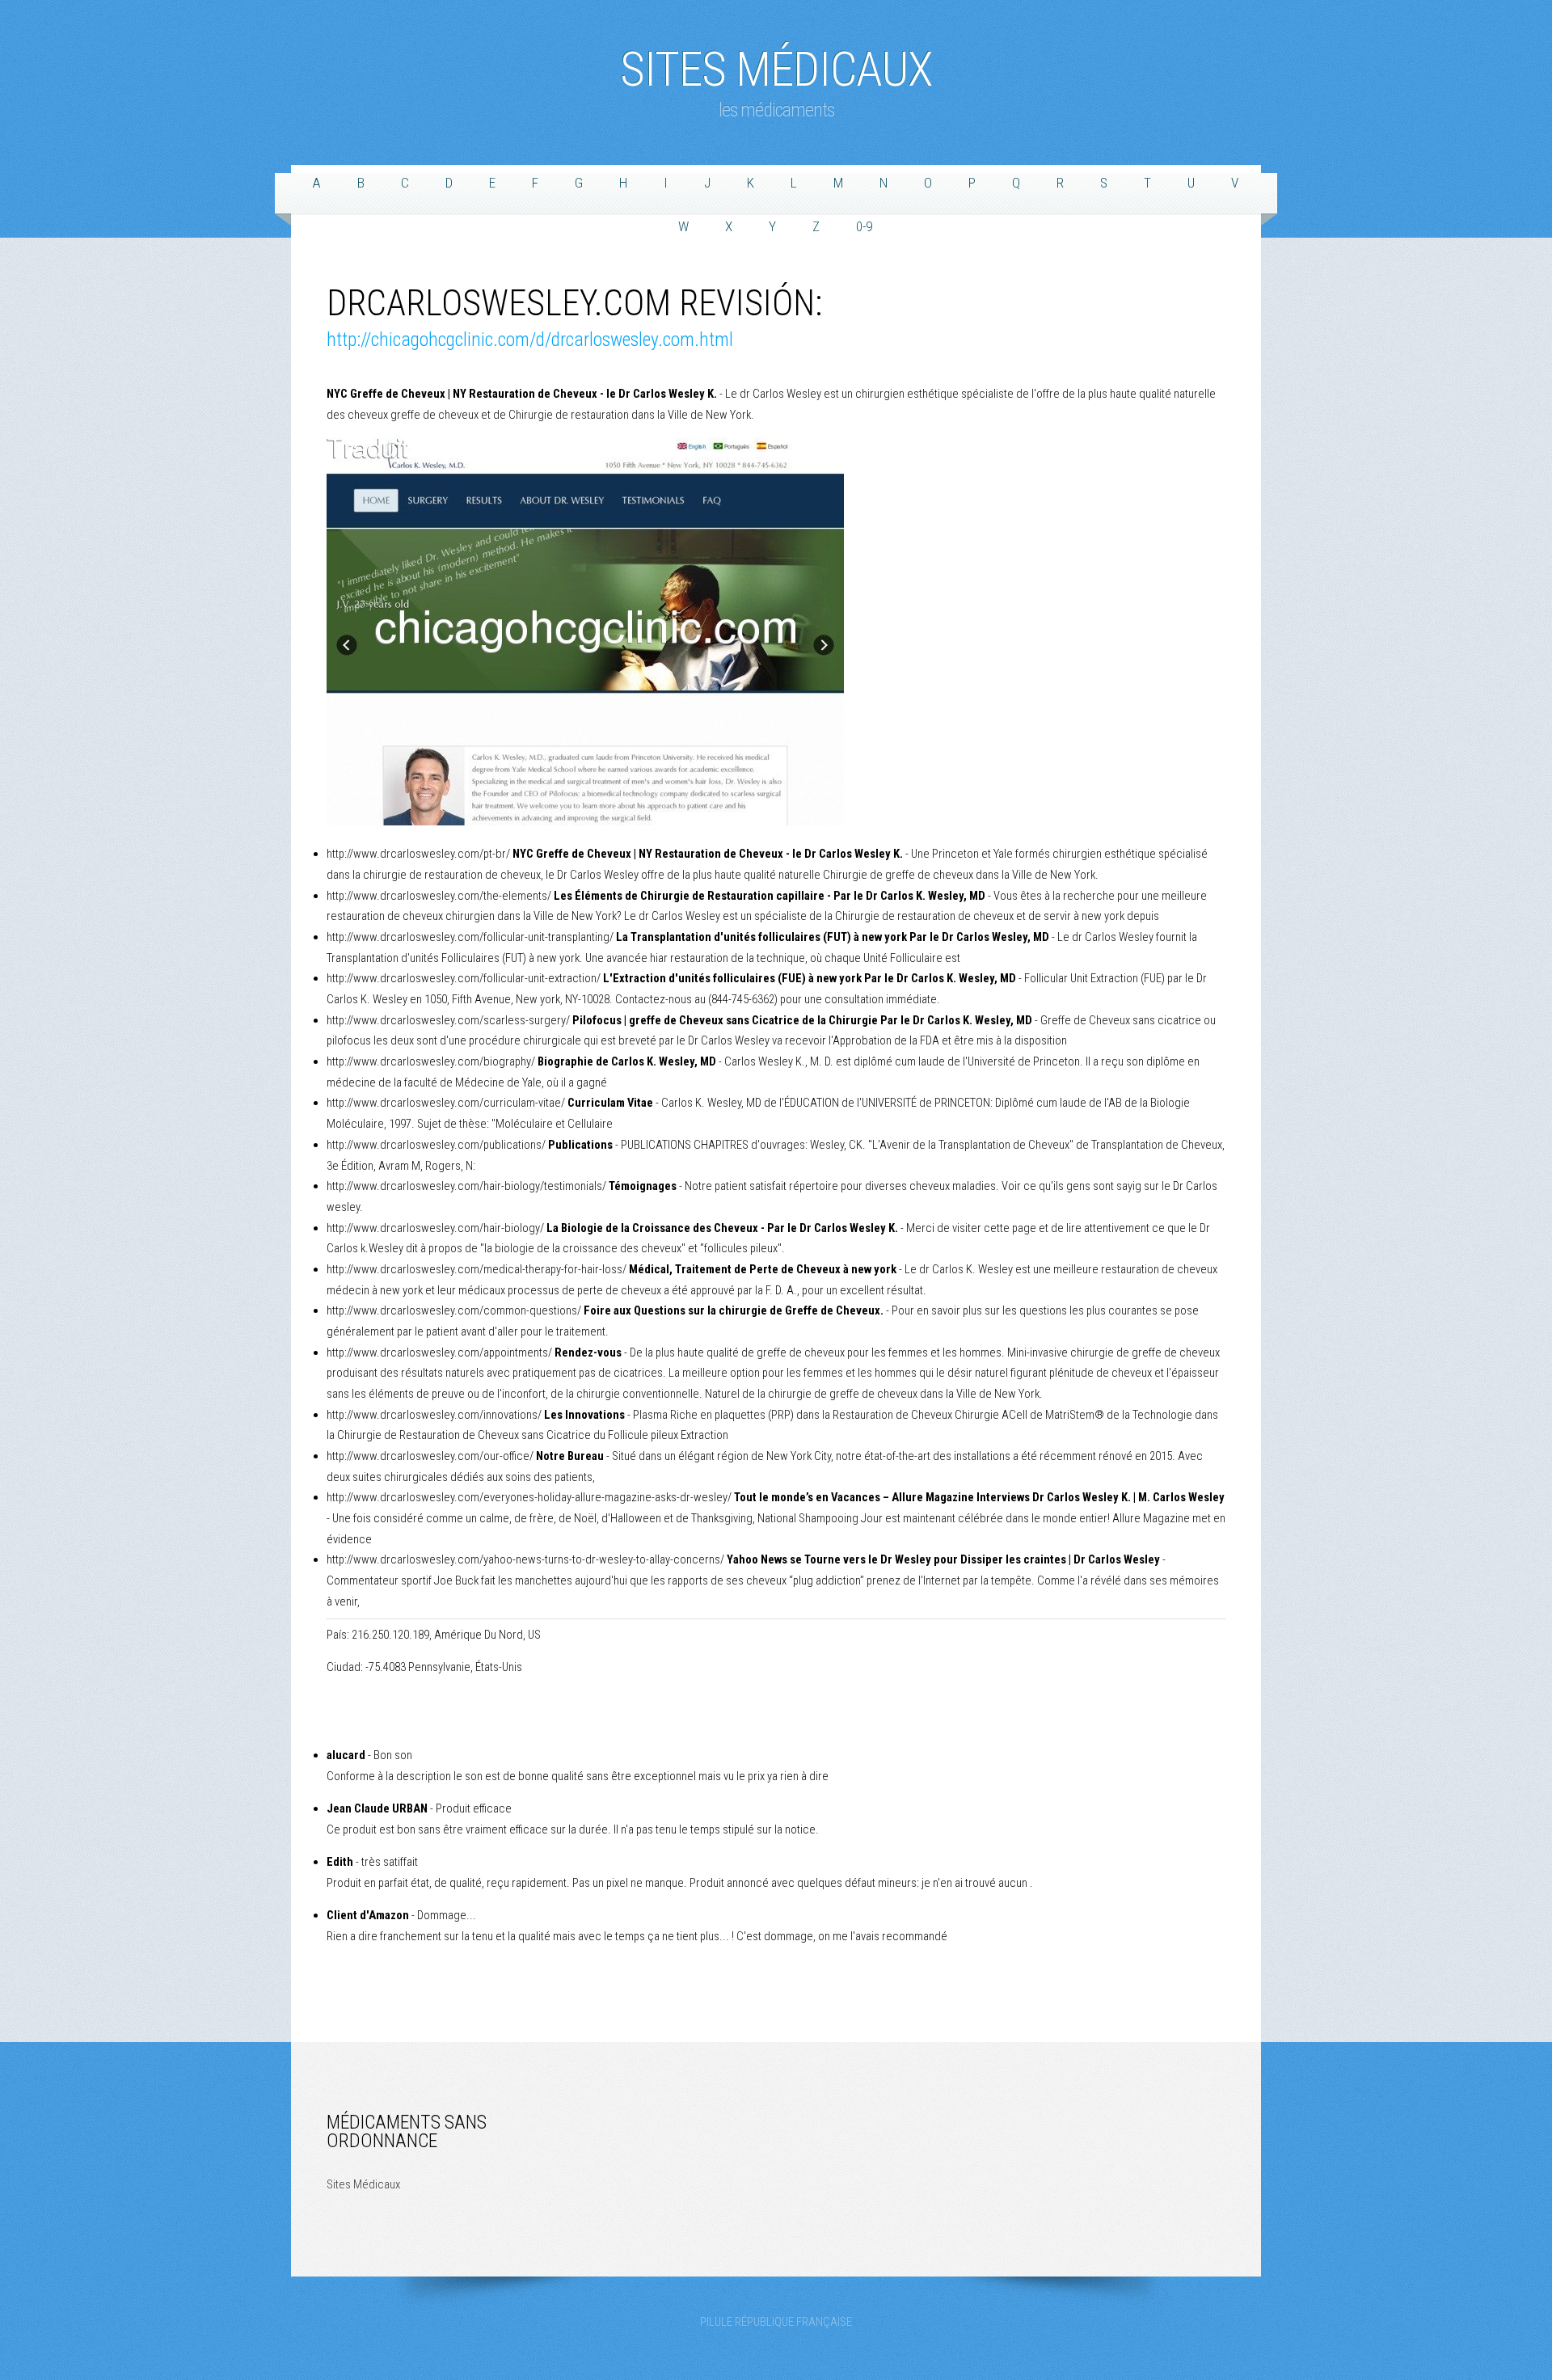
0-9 (864, 226)
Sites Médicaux (776, 61)
